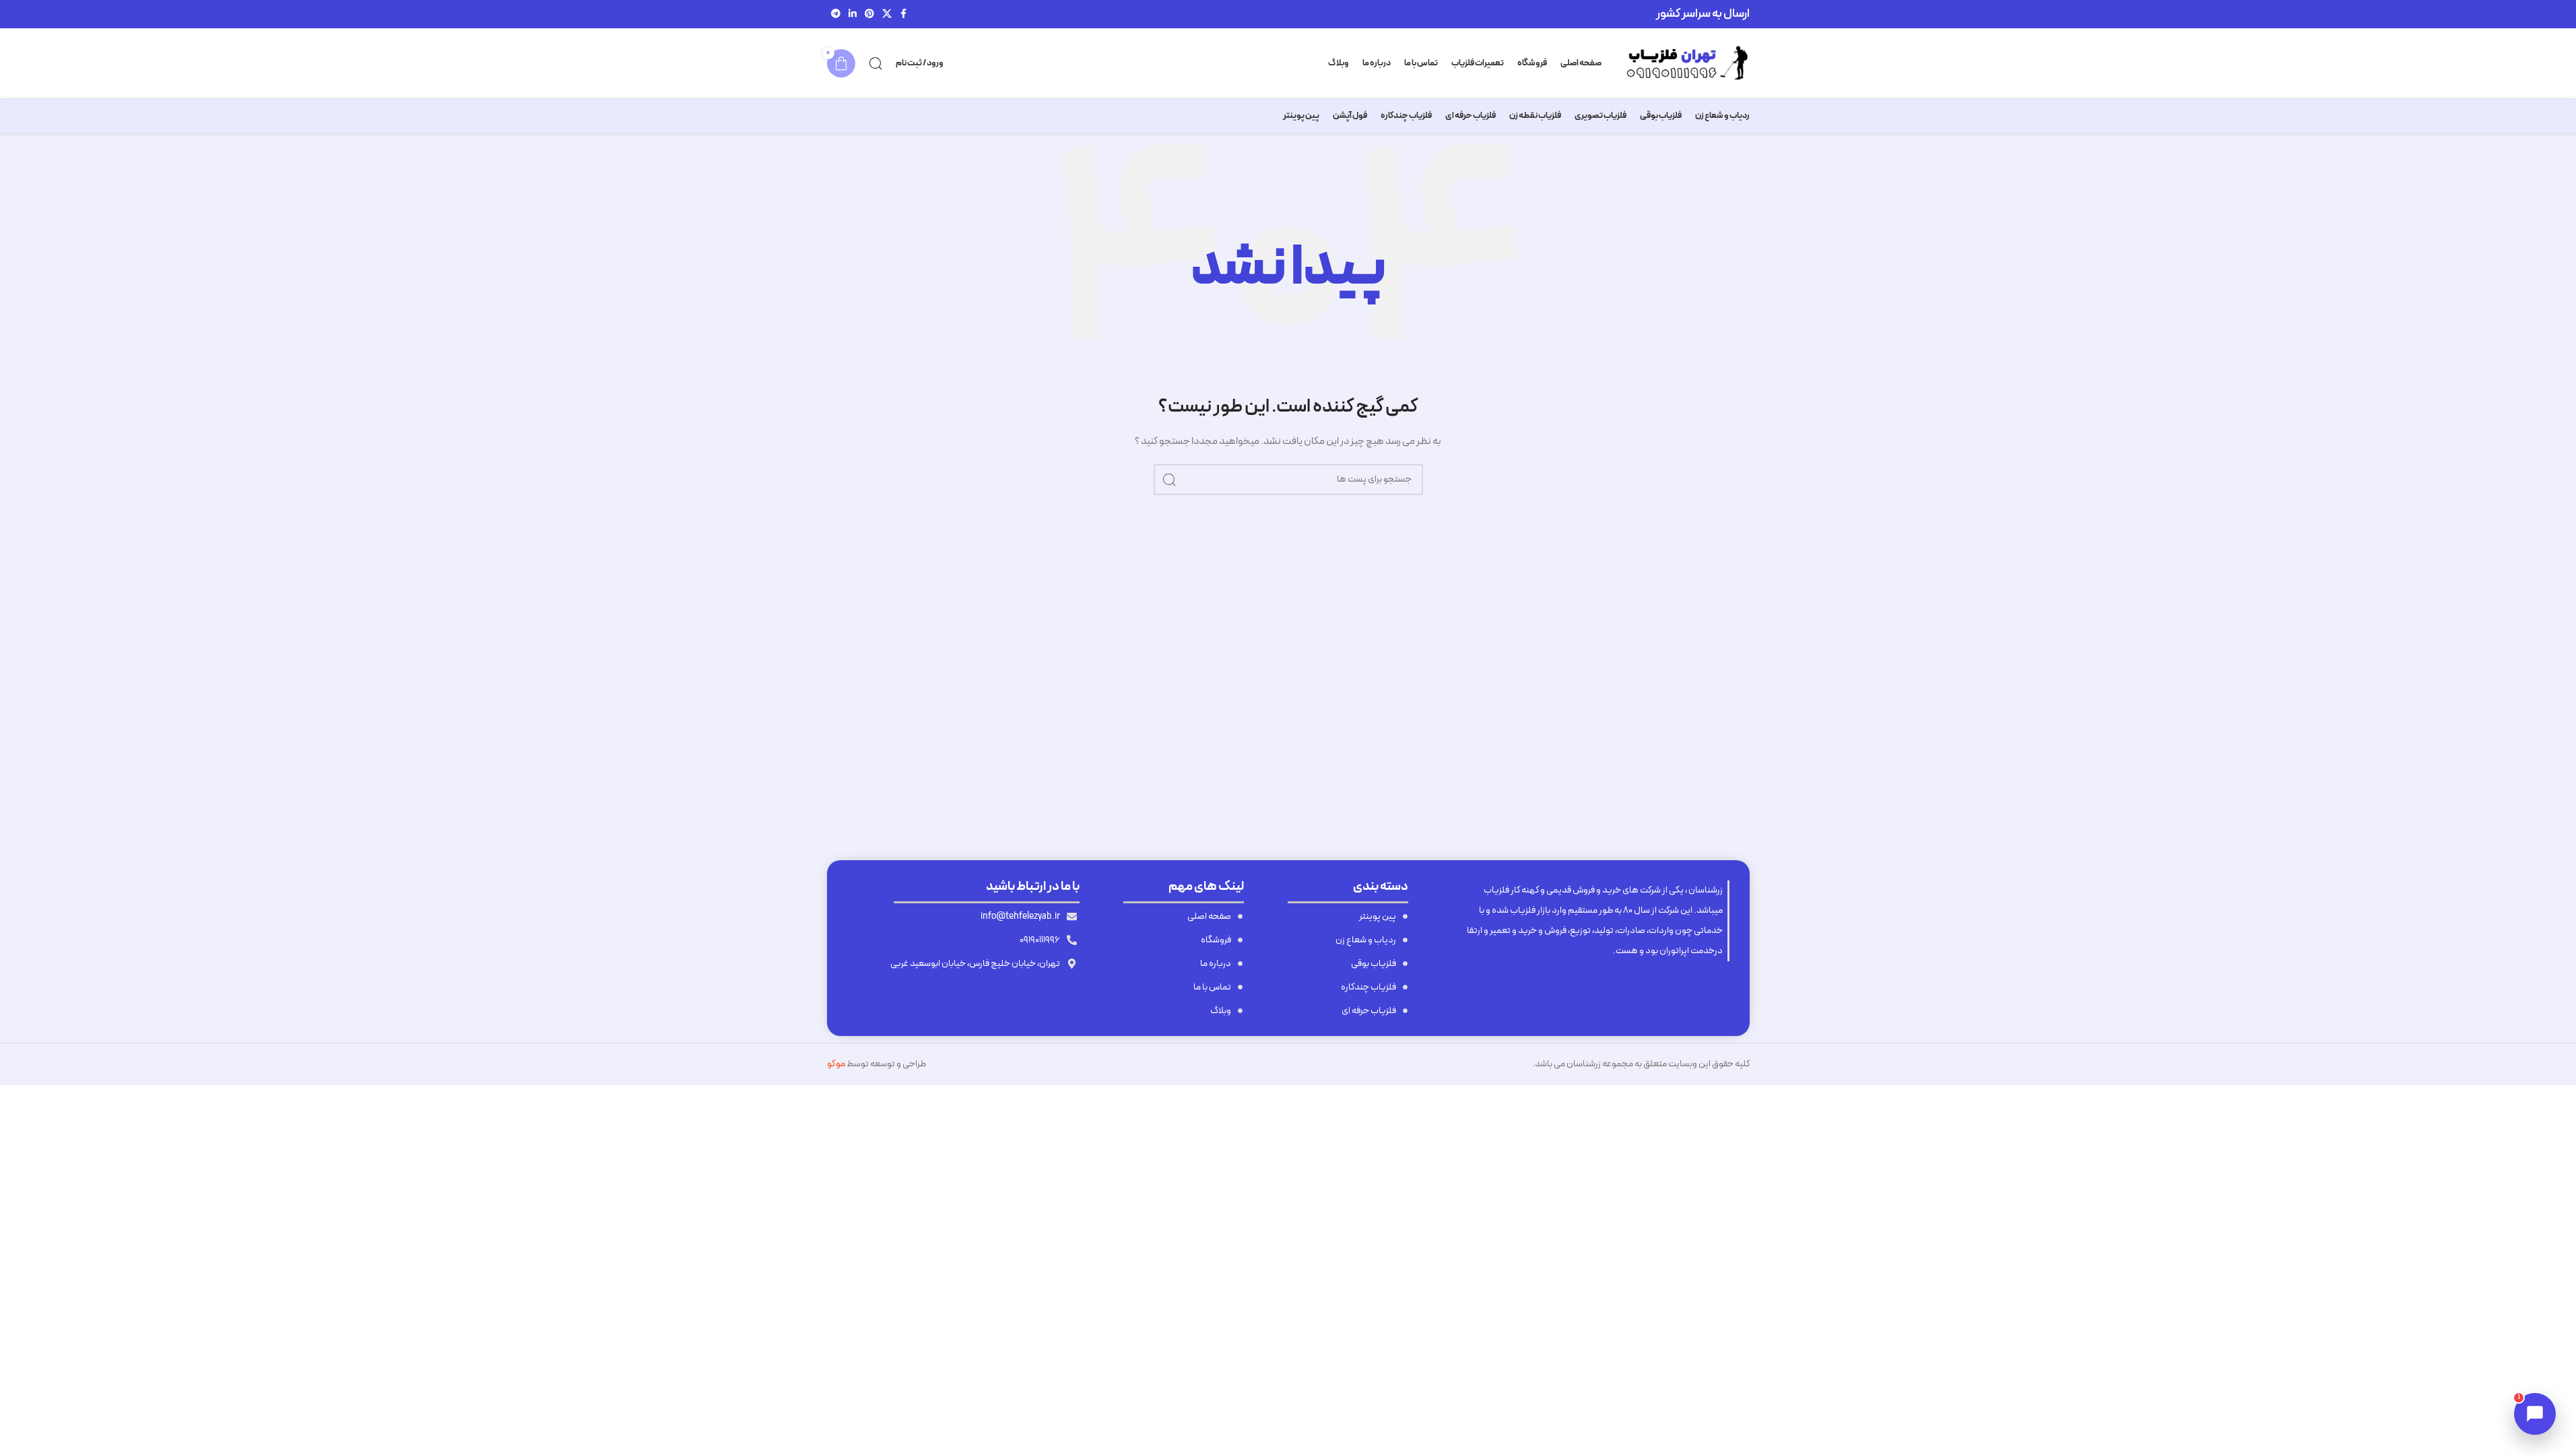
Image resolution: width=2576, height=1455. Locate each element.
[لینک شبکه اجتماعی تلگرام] (836, 14)
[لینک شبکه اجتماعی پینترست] (869, 14)
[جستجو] (876, 63)
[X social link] (887, 14)
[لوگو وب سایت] (1682, 63)
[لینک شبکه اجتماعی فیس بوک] (904, 14)
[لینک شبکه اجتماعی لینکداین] (853, 14)
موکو (836, 1064)
